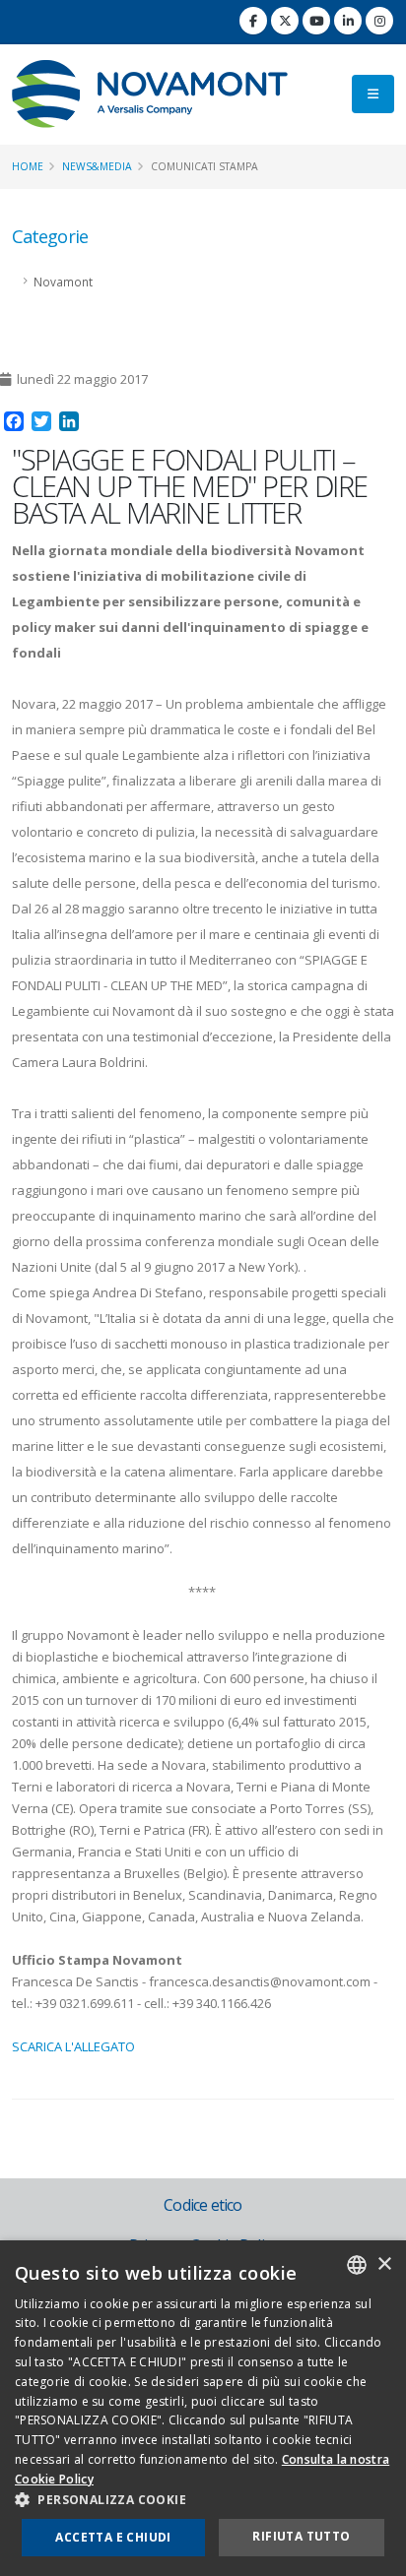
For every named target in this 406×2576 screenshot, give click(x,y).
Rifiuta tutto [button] (301, 2536)
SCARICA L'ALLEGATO (73, 2046)
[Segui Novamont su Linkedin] (348, 21)
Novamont (63, 282)
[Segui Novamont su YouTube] (316, 21)
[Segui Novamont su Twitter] (285, 21)
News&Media (97, 166)
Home (28, 166)
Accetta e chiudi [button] (113, 2537)
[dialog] (203, 2408)
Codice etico (203, 2205)
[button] (203, 2500)
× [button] (384, 2264)
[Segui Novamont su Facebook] (253, 21)
